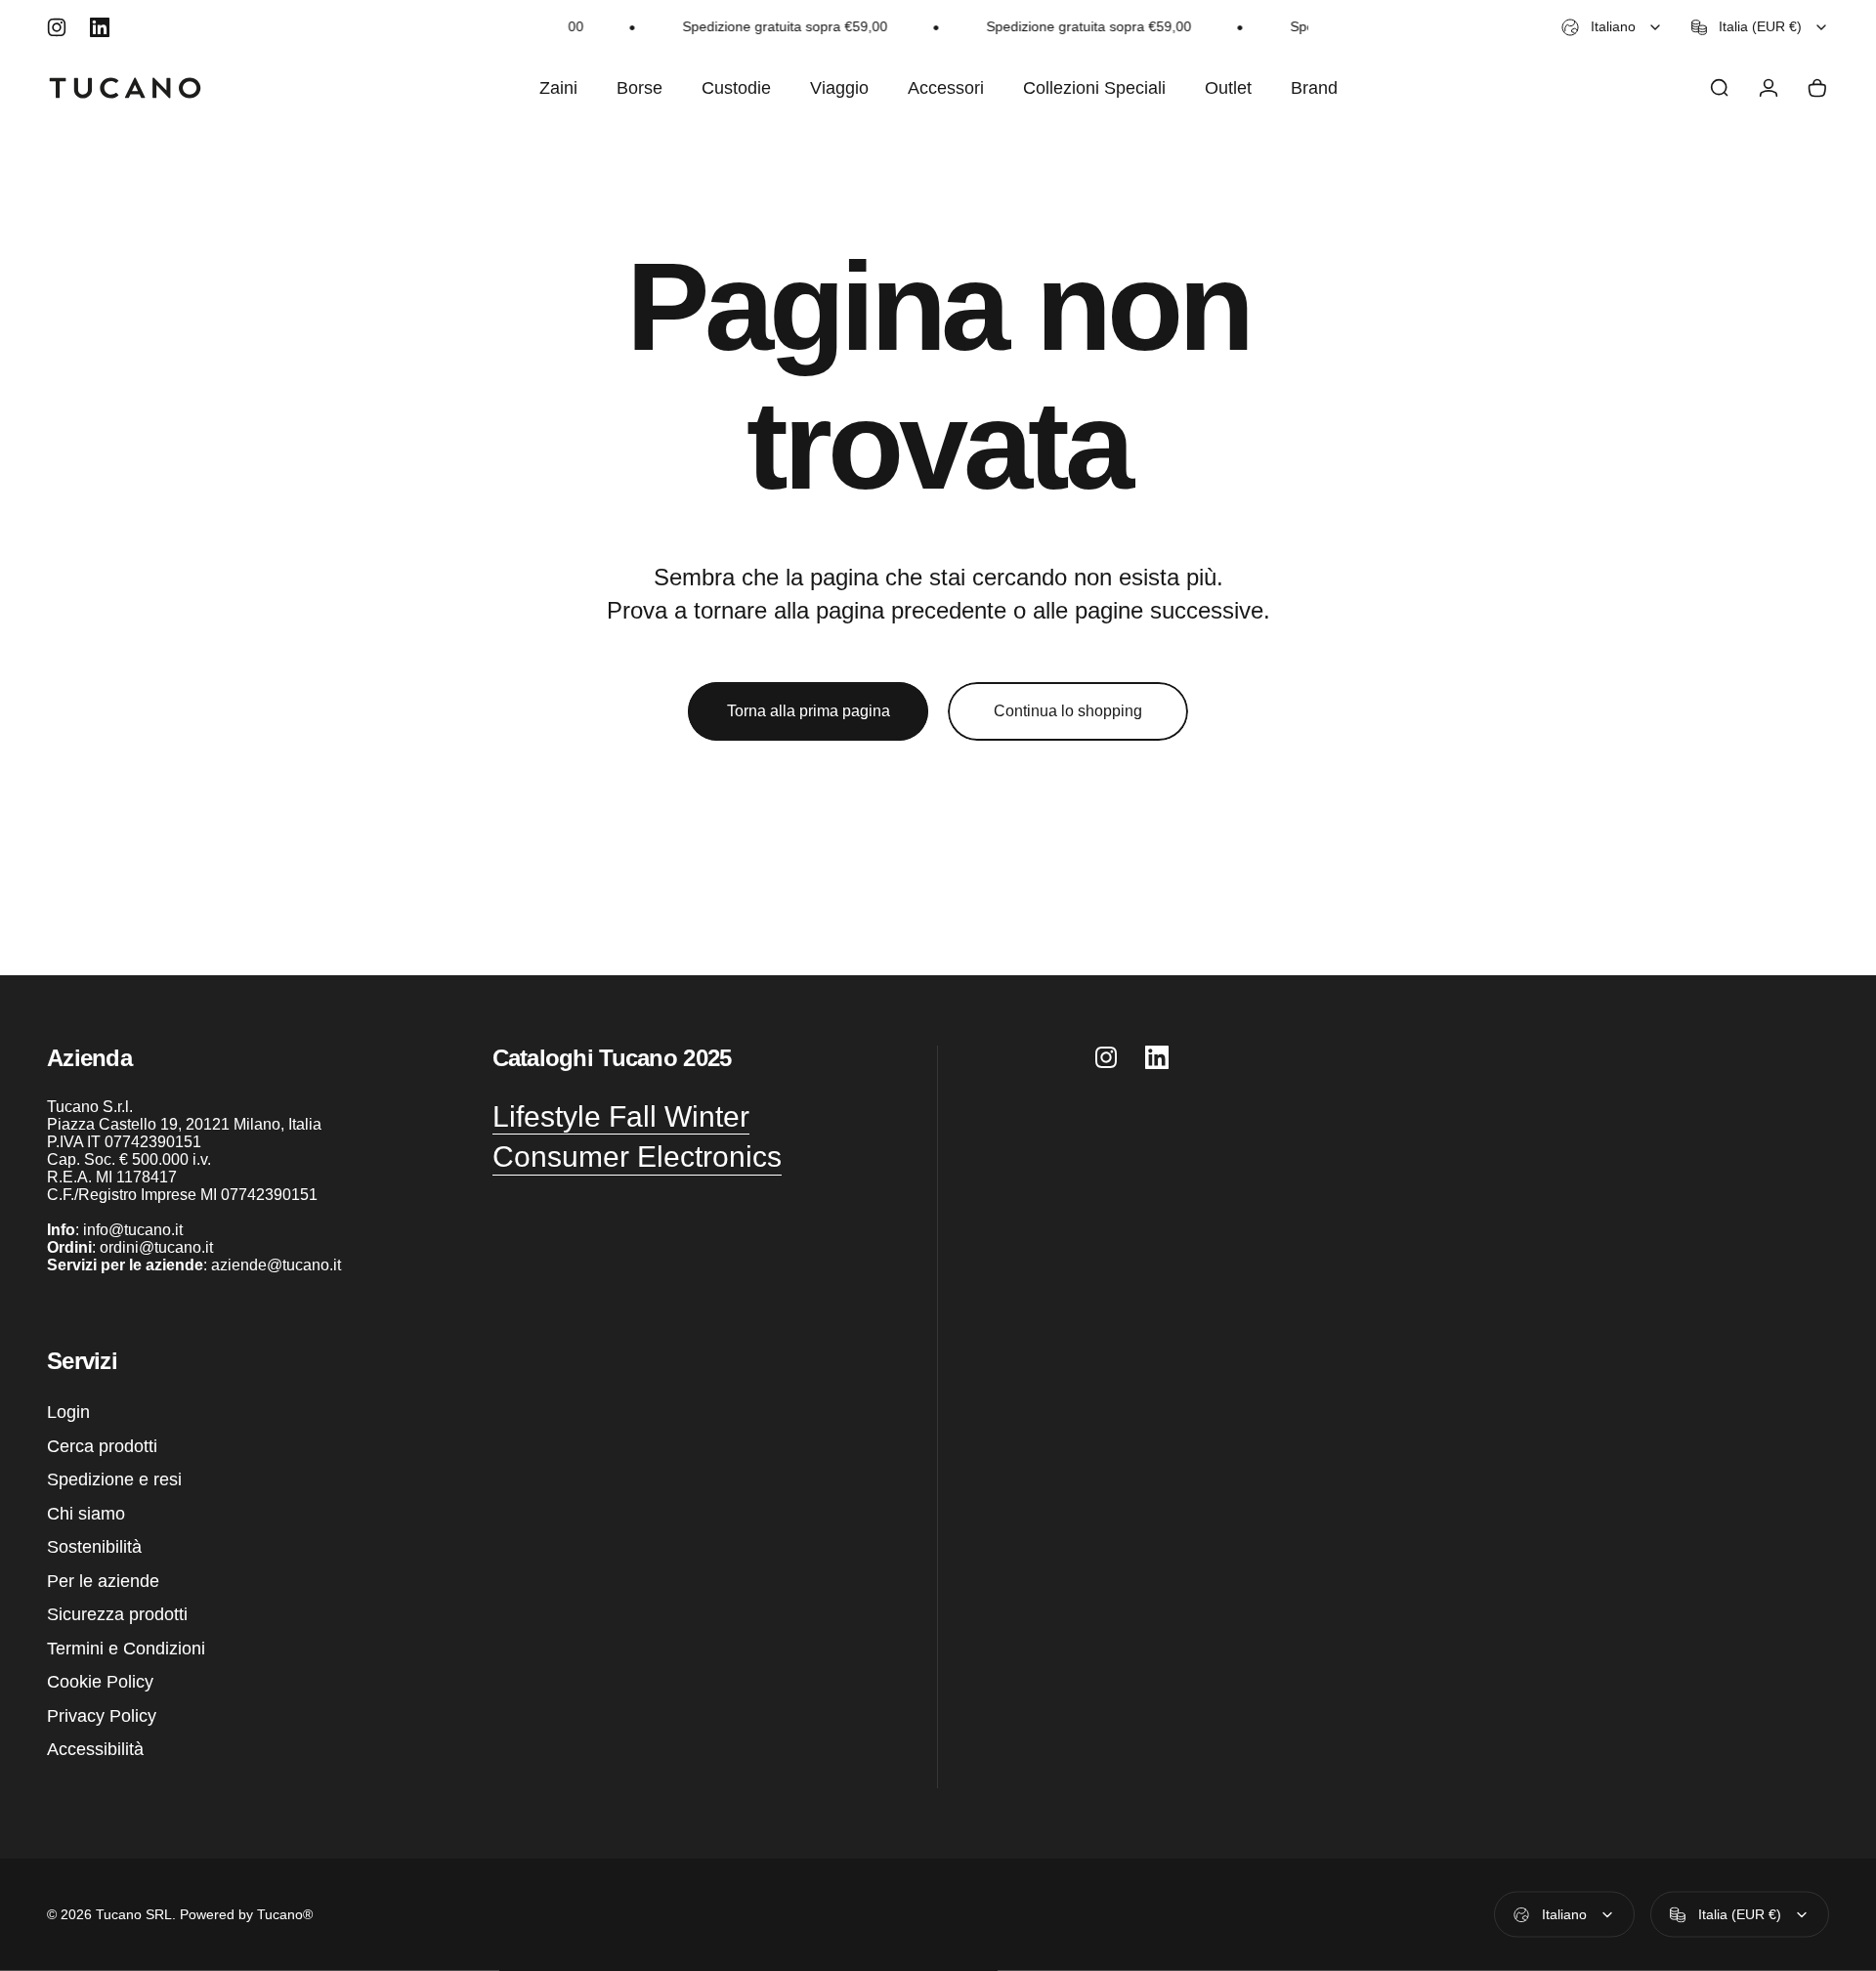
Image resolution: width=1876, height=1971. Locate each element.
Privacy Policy (102, 1716)
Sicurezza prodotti (117, 1614)
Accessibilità (95, 1749)
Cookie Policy (100, 1682)
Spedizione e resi (114, 1479)
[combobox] (1612, 27)
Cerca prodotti (102, 1446)
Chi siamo (86, 1514)
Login (68, 1412)
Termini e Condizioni (126, 1649)
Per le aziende (103, 1581)
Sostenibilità (94, 1547)
